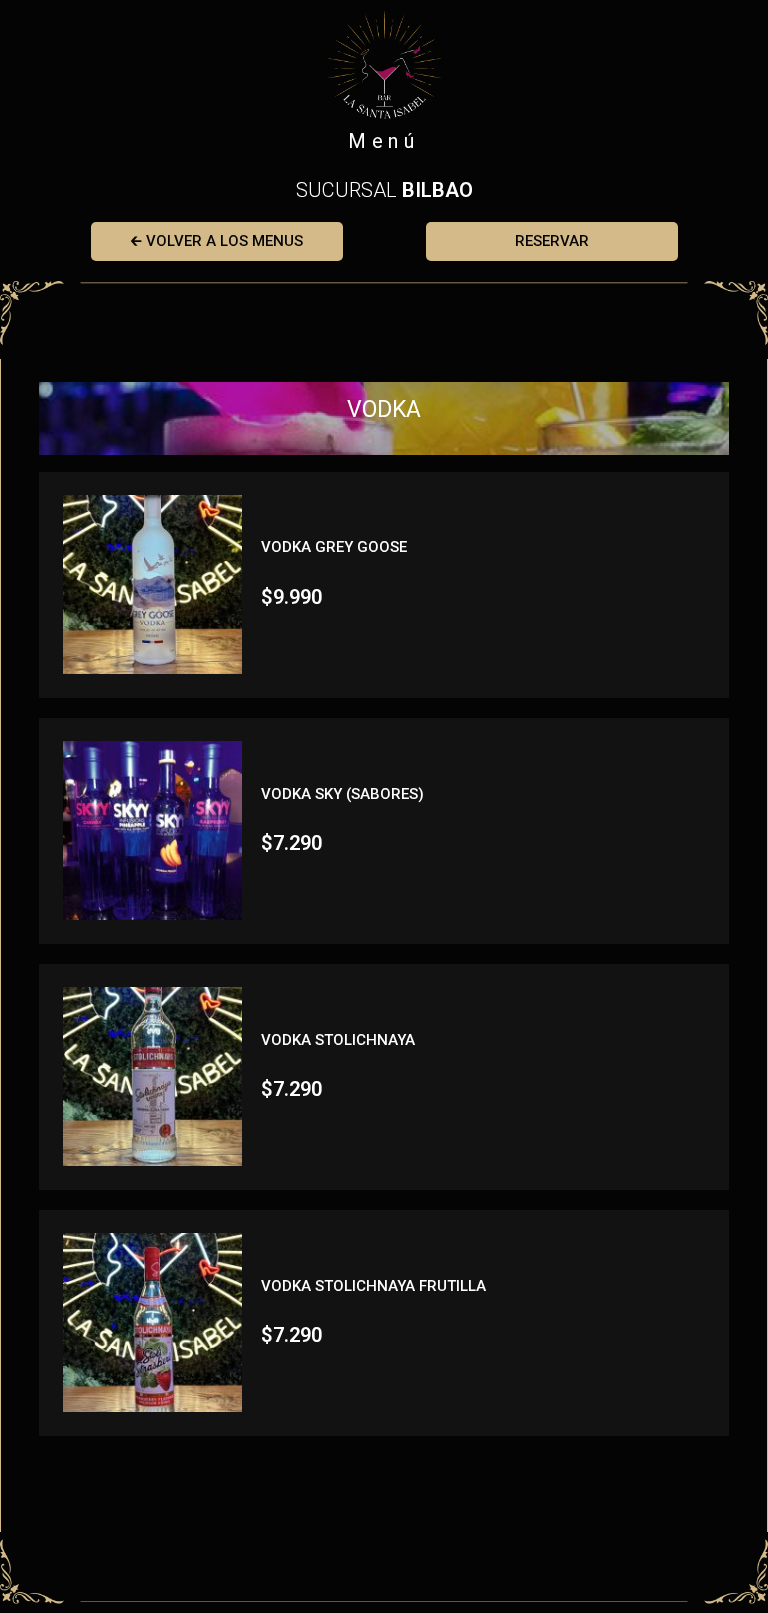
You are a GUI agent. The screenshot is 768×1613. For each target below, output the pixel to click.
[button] (217, 241)
